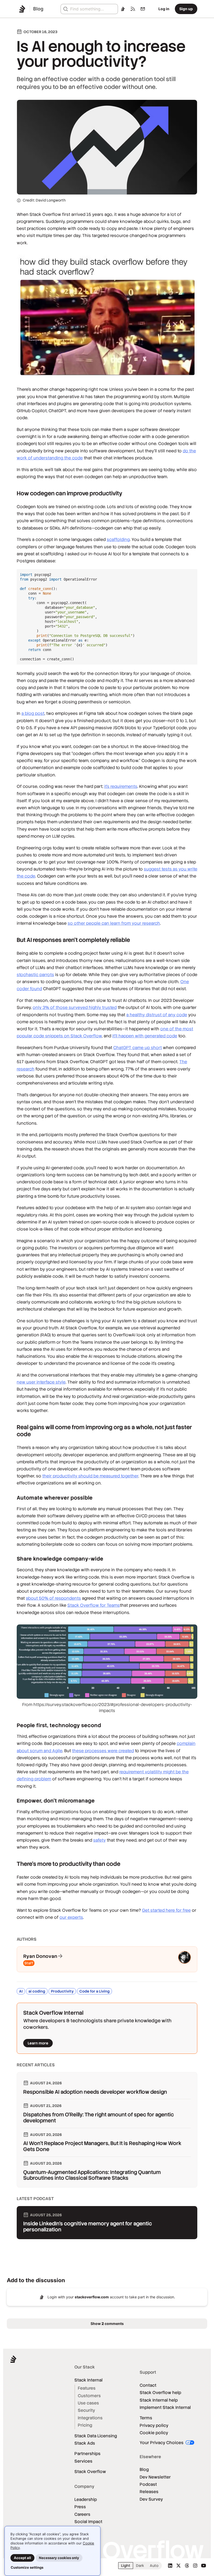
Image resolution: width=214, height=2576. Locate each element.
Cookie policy (154, 2433)
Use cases (88, 2403)
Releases (149, 2492)
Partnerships (87, 2454)
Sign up (186, 9)
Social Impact (88, 2522)
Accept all (22, 2558)
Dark (140, 2566)
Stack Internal (88, 2380)
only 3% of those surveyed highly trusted (75, 1007)
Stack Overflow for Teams (94, 1605)
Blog (144, 2470)
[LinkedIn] (170, 2566)
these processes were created (103, 1751)
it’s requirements (121, 786)
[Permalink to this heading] (12, 493)
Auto (154, 2566)
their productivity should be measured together (90, 1476)
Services (83, 2461)
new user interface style (41, 1382)
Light (126, 2566)
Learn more (38, 2043)
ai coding (37, 1991)
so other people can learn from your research (114, 923)
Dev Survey (151, 2499)
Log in (164, 9)
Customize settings (27, 2567)
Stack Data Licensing (96, 2436)
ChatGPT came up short (138, 1048)
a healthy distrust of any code (157, 1015)
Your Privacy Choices (162, 2443)
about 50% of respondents (53, 1598)
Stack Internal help (159, 2400)
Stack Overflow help (160, 2393)
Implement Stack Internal (165, 2407)
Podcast (148, 2484)
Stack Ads (85, 2443)
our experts (71, 1917)
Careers (82, 2514)
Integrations (90, 2418)
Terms (146, 2418)
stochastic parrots (35, 975)
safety (99, 1840)
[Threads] (187, 2566)
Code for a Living (94, 1991)
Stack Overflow (90, 2472)
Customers (89, 2396)
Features (87, 2388)
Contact (148, 2385)
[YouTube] (204, 2566)
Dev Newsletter (155, 2477)
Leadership (86, 2499)
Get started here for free (166, 1910)
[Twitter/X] (179, 2566)
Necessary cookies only (59, 2558)
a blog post (33, 713)
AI (21, 1991)
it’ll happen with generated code (145, 1036)
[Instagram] (195, 2566)
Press (80, 2507)
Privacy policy (154, 2425)
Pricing (85, 2425)
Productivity (62, 1991)
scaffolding (118, 540)
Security (86, 2410)
